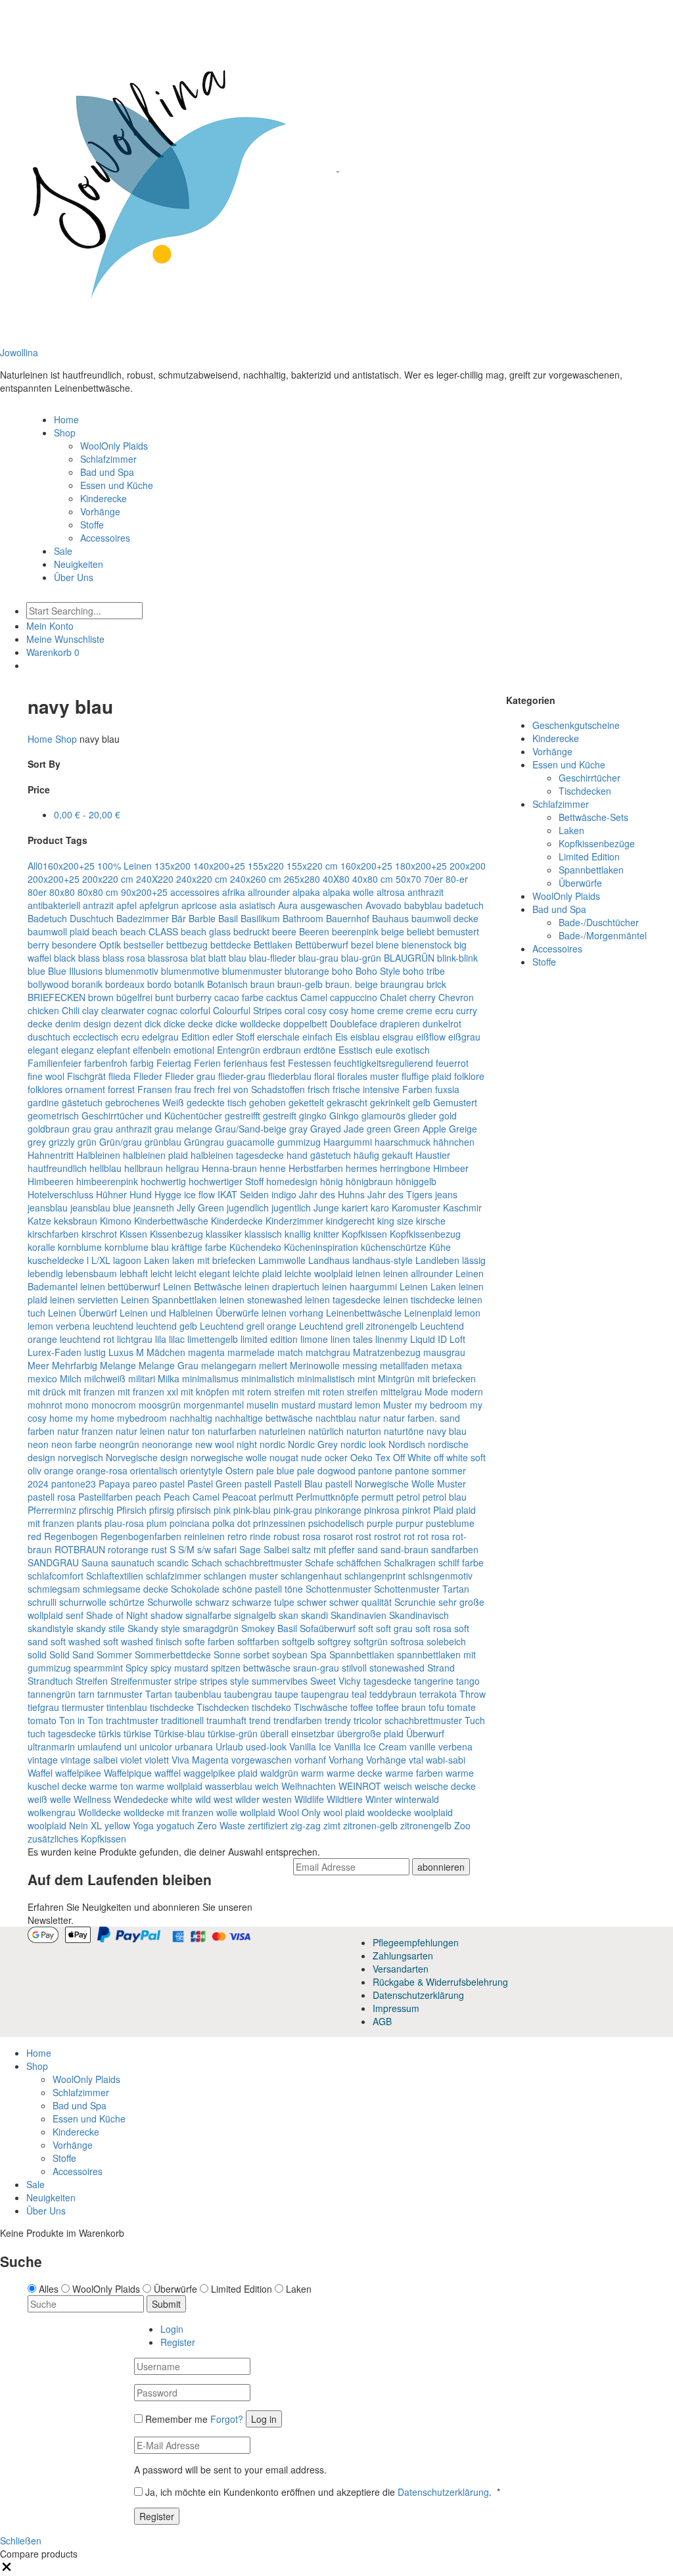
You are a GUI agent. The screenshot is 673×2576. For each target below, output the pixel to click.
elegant (43, 1050)
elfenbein (152, 1050)
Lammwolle (282, 1260)
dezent (128, 1023)
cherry (423, 997)
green (379, 1129)
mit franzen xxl (148, 1392)
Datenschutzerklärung (418, 1995)
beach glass (206, 931)
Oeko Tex (370, 1457)
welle (60, 1799)
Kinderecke (104, 498)
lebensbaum (91, 1273)
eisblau (365, 1037)
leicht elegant (202, 1273)
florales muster (368, 1076)
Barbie (202, 918)
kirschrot (99, 1234)
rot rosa (433, 1536)
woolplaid (433, 1812)
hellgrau (182, 1168)
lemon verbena (59, 1326)
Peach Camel (192, 1497)
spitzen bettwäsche (251, 1668)
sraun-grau (316, 1668)
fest (278, 1063)
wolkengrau (52, 1812)
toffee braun (401, 1707)
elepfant (113, 1050)
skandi (314, 1615)
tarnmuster (120, 1694)
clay (90, 1010)
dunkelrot (442, 1023)
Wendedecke (141, 1799)
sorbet (256, 1654)
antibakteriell (54, 905)
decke (40, 1023)
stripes (214, 1681)
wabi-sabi (446, 1760)
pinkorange (338, 1510)
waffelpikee (78, 1773)
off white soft (460, 1457)
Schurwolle (170, 1602)
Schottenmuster (338, 1589)
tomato (42, 1720)
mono (77, 1405)
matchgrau (328, 1352)
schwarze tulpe (263, 1602)
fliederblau (290, 1076)
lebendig (45, 1273)
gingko (313, 1115)
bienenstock (427, 945)
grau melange (183, 1129)
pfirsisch (194, 1510)
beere (284, 931)
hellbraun (144, 1168)
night (247, 1444)
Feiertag (174, 1063)
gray (298, 1129)
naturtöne (404, 1431)
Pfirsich (131, 1510)
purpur (409, 1523)
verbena (455, 1746)
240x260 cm (256, 879)
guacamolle (251, 1142)
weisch (398, 1786)
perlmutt (276, 1497)
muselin (263, 1405)
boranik (87, 984)
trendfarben (298, 1720)
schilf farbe (461, 1562)
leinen (368, 1273)
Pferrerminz (52, 1510)
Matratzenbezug (387, 1352)
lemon (468, 1313)
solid (37, 1654)
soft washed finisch (143, 1641)
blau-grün (361, 958)
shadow (167, 1615)
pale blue (275, 1470)
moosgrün (160, 1405)
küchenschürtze (394, 1247)
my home (95, 1418)
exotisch (413, 1050)
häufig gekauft (383, 1155)
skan (289, 1615)
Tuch (475, 1720)
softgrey (334, 1641)
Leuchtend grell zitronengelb (358, 1326)
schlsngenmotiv (440, 1576)
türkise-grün (233, 1733)
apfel (127, 905)
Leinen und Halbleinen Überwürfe (189, 1313)
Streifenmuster (141, 1681)
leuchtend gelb (167, 1326)
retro (237, 1536)
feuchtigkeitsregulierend (383, 1063)
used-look (266, 1746)
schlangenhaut (311, 1576)
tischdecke (172, 1707)
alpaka (306, 892)
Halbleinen (98, 1155)
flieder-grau (242, 1076)
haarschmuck (403, 1142)
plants (89, 1523)
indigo (284, 1194)
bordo (159, 984)
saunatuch (133, 1562)
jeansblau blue (101, 1207)
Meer (38, 1365)
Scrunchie (415, 1602)
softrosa (407, 1641)
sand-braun (405, 1549)
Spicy (137, 1668)
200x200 (468, 866)
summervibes (280, 1681)
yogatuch (175, 1825)
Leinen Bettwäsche (202, 1286)
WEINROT (360, 1786)
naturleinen (282, 1431)
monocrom (114, 1405)
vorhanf (310, 1760)
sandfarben (455, 1549)
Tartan (159, 1694)
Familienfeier (55, 1063)
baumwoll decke (445, 918)
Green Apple (420, 1129)
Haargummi (348, 1142)
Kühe (440, 1247)
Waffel (40, 1773)
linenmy (391, 1339)
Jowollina (19, 352)
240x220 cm (202, 879)
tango (468, 1681)
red (35, 1536)
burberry (194, 997)
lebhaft (134, 1273)
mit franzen (92, 1392)
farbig (142, 1063)
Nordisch (407, 1444)
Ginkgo (344, 1115)
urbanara (194, 1746)
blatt (217, 958)
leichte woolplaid (319, 1273)
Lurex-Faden (55, 1352)
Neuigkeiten (79, 564)
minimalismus (210, 1378)
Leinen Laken (428, 1286)
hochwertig (163, 1181)
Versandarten (401, 1969)
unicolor (156, 1746)
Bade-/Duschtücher (599, 922)
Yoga (143, 1825)
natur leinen (140, 1431)
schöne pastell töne (263, 1589)
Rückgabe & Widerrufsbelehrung (440, 1982)
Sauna (95, 1562)
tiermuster (83, 1707)
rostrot (387, 1536)
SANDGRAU (53, 1562)
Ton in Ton (81, 1720)
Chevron (456, 997)
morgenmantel (214, 1405)
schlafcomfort (56, 1576)
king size (395, 1221)
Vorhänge (100, 511)
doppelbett (305, 1023)
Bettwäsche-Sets (593, 817)
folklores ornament (66, 1089)
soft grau (394, 1628)
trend (260, 1720)
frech (204, 1089)
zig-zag (306, 1825)
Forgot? (227, 2419)
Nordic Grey (313, 1444)
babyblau (423, 905)
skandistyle (51, 1628)
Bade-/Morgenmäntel (603, 935)
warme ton (111, 1786)
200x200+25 (54, 879)
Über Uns (74, 577)
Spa (318, 1654)
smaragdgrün (211, 1628)
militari (142, 1378)
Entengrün (239, 1050)
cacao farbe (239, 997)
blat (198, 958)
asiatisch (257, 905)
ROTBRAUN (80, 1549)
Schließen (21, 2541)
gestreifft (243, 1115)
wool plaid (344, 1812)
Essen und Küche (117, 485)
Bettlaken (273, 945)
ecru (130, 1037)
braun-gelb (300, 984)
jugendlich (248, 1207)
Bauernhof (348, 918)
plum (157, 1523)
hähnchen (454, 1142)
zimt (332, 1825)
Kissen (133, 1234)
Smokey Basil (269, 1628)
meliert (273, 1365)
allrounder (269, 892)
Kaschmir (462, 1207)
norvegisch (81, 1457)
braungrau (402, 984)
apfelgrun (159, 905)
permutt (378, 1497)
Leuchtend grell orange (248, 1326)
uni (130, 1746)
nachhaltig (191, 1418)
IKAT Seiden (243, 1194)
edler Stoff (233, 1037)
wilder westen (264, 1799)
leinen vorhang (292, 1313)
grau (82, 1129)
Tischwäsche (321, 1707)
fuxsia (447, 1089)
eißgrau (464, 1037)
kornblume (80, 1247)
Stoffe (92, 525)
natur (370, 1418)
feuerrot (452, 1063)
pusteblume (450, 1523)
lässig (474, 1260)
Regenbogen (71, 1536)
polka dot (231, 1523)
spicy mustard (179, 1668)
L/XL (101, 1260)
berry (38, 945)
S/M (186, 1549)
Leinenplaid (428, 1313)
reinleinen (204, 1536)
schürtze (127, 1602)
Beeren (314, 931)
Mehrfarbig (75, 1365)
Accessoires (105, 538)
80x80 (62, 892)
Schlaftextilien (115, 1576)
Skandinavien (359, 1615)
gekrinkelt (390, 1102)
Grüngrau (204, 1142)
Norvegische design (147, 1457)
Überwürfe (580, 883)
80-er (457, 879)
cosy (317, 1010)
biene (387, 945)
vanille (423, 1746)
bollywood (48, 984)
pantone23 (74, 1484)
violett (157, 1760)
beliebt (421, 931)
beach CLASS (149, 931)
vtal (416, 1760)
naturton (364, 1431)
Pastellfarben (105, 1497)
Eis (341, 1037)
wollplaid (258, 1812)
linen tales (352, 1339)
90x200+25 (144, 892)
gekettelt (306, 1102)
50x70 (408, 879)
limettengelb (213, 1339)
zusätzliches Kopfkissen (77, 1838)
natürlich (326, 1431)
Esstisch (356, 1050)
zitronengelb (426, 1825)
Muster (398, 1405)
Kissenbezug (176, 1234)
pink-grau (293, 1510)
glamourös (383, 1115)
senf (75, 1615)
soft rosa (433, 1628)
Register (178, 2342)
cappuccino (354, 997)
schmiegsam (54, 1589)
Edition (196, 1037)
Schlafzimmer (108, 459)
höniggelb (416, 1181)
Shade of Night (117, 1615)
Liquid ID (429, 1339)
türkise (137, 1733)
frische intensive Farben (383, 1089)
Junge (326, 1207)
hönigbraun (369, 1181)
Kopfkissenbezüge (597, 843)
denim (68, 1023)
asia (228, 905)
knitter (326, 1234)
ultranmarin (51, 1746)
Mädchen (166, 1352)
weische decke (445, 1786)
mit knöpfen (205, 1392)
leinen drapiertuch (282, 1286)
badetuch (464, 905)
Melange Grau (169, 1365)
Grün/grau (121, 1142)
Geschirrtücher (590, 778)
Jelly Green (200, 1207)
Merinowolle (315, 1365)
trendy (338, 1720)
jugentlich (291, 1207)
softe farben (210, 1641)
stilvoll (354, 1668)
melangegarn (229, 1365)
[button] (7, 2569)
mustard (298, 1405)
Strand (441, 1668)
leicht (161, 1273)
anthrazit (426, 892)
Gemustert (455, 1102)
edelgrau (160, 1037)
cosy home (352, 1010)
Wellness (92, 1799)
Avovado (383, 905)
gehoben (267, 1102)
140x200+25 (219, 866)
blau (238, 958)
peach (148, 1497)
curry (467, 1010)
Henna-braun (229, 1168)
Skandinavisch (419, 1615)
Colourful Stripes (247, 1010)
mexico (42, 1378)
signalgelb (255, 1615)
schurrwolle (83, 1602)
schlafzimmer (174, 1576)
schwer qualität (360, 1602)
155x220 (266, 866)
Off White (412, 1457)
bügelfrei (134, 997)
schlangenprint (375, 1576)
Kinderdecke (237, 1221)
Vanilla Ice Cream (370, 1746)
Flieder (148, 1076)
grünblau (163, 1142)
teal (359, 1694)
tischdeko (271, 1707)
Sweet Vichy (336, 1681)
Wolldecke (100, 1812)
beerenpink (355, 931)
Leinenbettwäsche (364, 1313)
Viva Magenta (200, 1760)
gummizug (299, 1142)
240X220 (155, 879)
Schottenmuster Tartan (422, 1589)
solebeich (446, 1641)
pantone (375, 1470)
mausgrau (444, 1352)
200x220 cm (108, 879)
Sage (250, 1549)
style (240, 1681)
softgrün (371, 1641)
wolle (227, 1812)
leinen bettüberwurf (120, 1286)
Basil (228, 918)
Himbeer (451, 1168)
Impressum (396, 2008)
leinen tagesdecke (343, 1300)
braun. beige (352, 984)
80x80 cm (98, 892)
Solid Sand (72, 1654)
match (290, 1352)
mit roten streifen (343, 1392)
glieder (422, 1115)
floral (324, 1076)
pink (222, 1510)
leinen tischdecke (419, 1300)
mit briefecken (447, 1378)
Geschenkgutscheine (576, 725)
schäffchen (359, 1562)
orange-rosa (102, 1470)
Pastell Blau (298, 1484)
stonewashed (397, 1668)
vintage (43, 1760)
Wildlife (309, 1799)
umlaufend (100, 1746)
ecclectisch (96, 1037)
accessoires (195, 892)
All (33, 866)
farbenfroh (106, 1063)
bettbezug (187, 945)
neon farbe (74, 1444)
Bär (179, 918)
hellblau (105, 1168)
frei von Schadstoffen (261, 1089)
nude (312, 1457)
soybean (290, 1654)
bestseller (144, 945)
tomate (461, 1707)
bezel (362, 945)
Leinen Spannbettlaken (169, 1300)
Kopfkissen (364, 1234)
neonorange (167, 1444)
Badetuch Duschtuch (71, 918)
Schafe (319, 1562)
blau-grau (318, 958)
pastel (172, 1484)
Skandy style (154, 1628)
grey (37, 1142)
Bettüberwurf (322, 945)
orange (59, 1470)
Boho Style (378, 971)
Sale (63, 551)
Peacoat (239, 1497)
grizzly (62, 1142)
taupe (287, 1694)
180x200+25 (421, 866)
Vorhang (346, 1760)
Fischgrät (86, 1076)
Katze (39, 1221)
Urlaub (229, 1746)
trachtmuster (132, 1720)
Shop (65, 433)
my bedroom (441, 1405)
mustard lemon (349, 1405)
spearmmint (98, 1668)
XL (96, 1825)
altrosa (391, 892)
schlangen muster (241, 1576)
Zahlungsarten (403, 1955)
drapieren (400, 1023)
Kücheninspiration (321, 1247)
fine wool (46, 1076)
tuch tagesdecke (62, 1733)
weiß (37, 1799)
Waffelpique (128, 1773)
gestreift (280, 1115)
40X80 (336, 879)
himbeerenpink (107, 1181)
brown (101, 997)
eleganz (78, 1050)
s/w (204, 1549)
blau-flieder (272, 958)
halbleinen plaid (155, 1155)
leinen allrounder (418, 1273)
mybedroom (142, 1418)
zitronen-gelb (370, 1825)
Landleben (437, 1260)
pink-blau (252, 1510)
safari (225, 1549)
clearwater (123, 1010)
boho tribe (424, 971)
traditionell (182, 1720)
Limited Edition (589, 856)
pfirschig (96, 1510)
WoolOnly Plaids (114, 446)
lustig (95, 1352)
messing (360, 1365)
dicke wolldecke (248, 1023)
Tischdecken (223, 1707)
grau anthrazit (123, 1129)
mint (366, 1378)
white (182, 1799)
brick (436, 984)
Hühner (111, 1194)
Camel (314, 997)
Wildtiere (345, 1799)
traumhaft (226, 1720)
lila (161, 1339)
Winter (379, 1799)
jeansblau (48, 1207)
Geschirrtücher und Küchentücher (152, 1115)
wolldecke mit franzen (169, 1812)
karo (380, 1207)
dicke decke (188, 1023)
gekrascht (347, 1102)
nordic (272, 1444)
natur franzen (85, 1431)
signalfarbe (208, 1615)
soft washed (76, 1641)
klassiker (224, 1234)
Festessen (310, 1063)
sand (368, 1549)
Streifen (92, 1681)
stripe (186, 1681)
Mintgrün (396, 1378)
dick (153, 1023)
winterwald (417, 1799)
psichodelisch (336, 1523)
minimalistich (268, 1378)
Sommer (114, 1654)
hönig (332, 1181)
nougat (284, 1457)
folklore (469, 1076)
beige (393, 931)
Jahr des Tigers (400, 1194)
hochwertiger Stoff (226, 1181)
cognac (162, 1010)
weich (267, 1786)
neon (38, 1444)
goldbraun (49, 1129)
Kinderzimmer (294, 1221)
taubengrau (248, 1694)
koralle (41, 1247)
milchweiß (105, 1378)
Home (66, 419)
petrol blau (445, 1497)
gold (448, 1115)
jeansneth (154, 1207)
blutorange (307, 971)
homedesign (292, 1181)
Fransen (155, 1089)
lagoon (127, 1260)
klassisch (263, 1234)
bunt (164, 997)
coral (295, 1010)
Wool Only (299, 1812)
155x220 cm (312, 866)
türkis (110, 1733)
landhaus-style (383, 1260)
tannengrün (52, 1694)
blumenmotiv (132, 971)
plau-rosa (124, 1523)
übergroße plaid (370, 1733)
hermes (361, 1168)
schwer (312, 1602)
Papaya (114, 1484)
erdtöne (320, 1050)
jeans (446, 1194)
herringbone (405, 1168)
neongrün (119, 1444)
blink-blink (457, 958)
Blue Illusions (75, 971)
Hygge (168, 1194)
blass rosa (124, 958)
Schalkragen (410, 1562)
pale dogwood (326, 1470)
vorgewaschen (262, 1760)
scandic (173, 1562)
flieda (120, 1076)
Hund (141, 1194)
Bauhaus (390, 918)
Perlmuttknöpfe (327, 1497)
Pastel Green (215, 1484)
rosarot (338, 1536)
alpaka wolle (348, 892)
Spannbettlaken (362, 1654)
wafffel (168, 1773)
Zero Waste (221, 1825)
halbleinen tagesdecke (237, 1155)
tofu (436, 1707)
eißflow (431, 1037)
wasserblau (229, 1786)
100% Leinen (125, 866)
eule (384, 1050)
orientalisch (154, 1470)
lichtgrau (135, 1339)
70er (433, 879)
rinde (260, 1536)
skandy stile (101, 1628)
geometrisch (53, 1115)
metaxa (447, 1365)
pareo (145, 1484)
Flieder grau (190, 1076)
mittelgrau (401, 1392)
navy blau (447, 1431)
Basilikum (260, 918)
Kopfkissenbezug (425, 1234)
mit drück (47, 1392)
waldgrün (279, 1773)
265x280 (302, 879)
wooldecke (389, 1812)
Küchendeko (255, 1247)
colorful (195, 1010)
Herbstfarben (316, 1168)
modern (467, 1392)
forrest (121, 1089)
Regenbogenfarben (141, 1536)
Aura (288, 905)
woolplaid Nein (58, 1825)
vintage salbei (89, 1760)
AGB (382, 2021)
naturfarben (232, 1431)
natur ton (186, 1431)
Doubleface (354, 1023)
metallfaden (404, 1365)
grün (87, 1142)
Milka (169, 1378)
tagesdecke (387, 1681)
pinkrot (416, 1510)
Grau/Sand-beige (251, 1129)
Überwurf (425, 1733)
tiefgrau (43, 1707)
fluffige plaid (427, 1076)
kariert (355, 1207)
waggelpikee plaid (220, 1773)
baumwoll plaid (58, 931)
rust (159, 1549)
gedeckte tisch (217, 1102)
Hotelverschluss (60, 1194)
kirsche (431, 1221)
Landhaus (329, 1260)
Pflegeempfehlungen (416, 1942)
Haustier (433, 1155)
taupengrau (325, 1694)
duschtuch (49, 1037)
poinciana (190, 1523)
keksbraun (76, 1221)
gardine (43, 1102)
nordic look (363, 1444)
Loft (457, 1339)
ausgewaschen (332, 905)
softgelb (298, 1641)
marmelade (251, 1352)
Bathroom (303, 918)
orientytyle (201, 1470)
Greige (463, 1129)
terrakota (438, 1694)
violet (131, 1760)
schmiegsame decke (126, 1589)
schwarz (212, 1602)
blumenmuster (252, 971)
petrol (408, 1497)
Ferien (207, 1063)
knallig (298, 1234)
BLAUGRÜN (409, 958)
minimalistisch (326, 1378)
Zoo (462, 1825)
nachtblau (336, 1418)
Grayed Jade (337, 1129)
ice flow (199, 1194)
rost (363, 1536)
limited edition (269, 1339)
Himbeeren (51, 1181)
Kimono (116, 1221)
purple (380, 1523)
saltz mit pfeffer (323, 1549)
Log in (264, 2419)
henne (273, 1168)
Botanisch (227, 984)
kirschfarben (53, 1234)
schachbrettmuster (264, 1562)
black (65, 958)
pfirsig (162, 1510)
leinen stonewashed (261, 1300)
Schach (207, 1562)
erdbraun (282, 1050)
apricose (199, 905)
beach (105, 931)
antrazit (98, 905)
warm (313, 1773)
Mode (436, 1392)
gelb (422, 1102)
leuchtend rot (87, 1339)
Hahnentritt (51, 1155)
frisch (319, 1089)
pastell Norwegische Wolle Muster (396, 1484)
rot (409, 1536)
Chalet (393, 997)
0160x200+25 (66, 866)
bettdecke (231, 945)
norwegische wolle (229, 1457)
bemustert (458, 931)
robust (287, 1536)
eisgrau (398, 1037)
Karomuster (416, 1207)
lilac (177, 1339)
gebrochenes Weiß (145, 1102)
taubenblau (198, 1694)
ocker (336, 1457)
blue (36, 971)
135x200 (173, 866)
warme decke (355, 1773)
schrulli (42, 1602)
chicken (43, 1010)
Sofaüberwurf (328, 1628)
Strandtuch (50, 1681)
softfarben (258, 1641)
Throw (473, 1694)
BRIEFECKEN (57, 997)
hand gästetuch (319, 1155)
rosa (312, 1536)
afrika (234, 892)
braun (263, 984)
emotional (194, 1050)
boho (342, 971)
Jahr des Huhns (332, 1194)
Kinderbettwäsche (171, 1221)
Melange (118, 1365)
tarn (86, 1694)
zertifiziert (268, 1825)
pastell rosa (52, 1497)
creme (390, 1010)
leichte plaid (257, 1273)
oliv (35, 1470)
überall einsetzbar (297, 1733)
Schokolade (195, 1589)
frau (183, 1089)
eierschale (278, 1037)
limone (314, 1339)
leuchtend (113, 1326)
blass (89, 958)
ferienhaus (245, 1063)
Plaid (443, 1510)
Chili (71, 1010)
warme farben (414, 1773)
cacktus (282, 997)
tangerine (434, 1681)
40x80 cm (373, 879)
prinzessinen (279, 1523)
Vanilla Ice (310, 1746)
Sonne (227, 1654)
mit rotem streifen (268, 1392)
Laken (157, 1260)
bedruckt (251, 931)
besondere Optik (86, 945)
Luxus (121, 1352)
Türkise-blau (179, 1733)
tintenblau (127, 1707)
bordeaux (125, 984)
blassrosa (168, 958)
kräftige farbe (199, 1247)
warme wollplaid (169, 1786)
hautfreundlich (57, 1168)
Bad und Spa (107, 472)
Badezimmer (143, 918)
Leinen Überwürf (82, 1313)
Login (172, 2329)
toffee (362, 1707)
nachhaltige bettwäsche (264, 1418)
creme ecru (430, 1010)
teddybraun (393, 1694)
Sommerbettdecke (173, 1654)
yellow (117, 1825)
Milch (71, 1378)
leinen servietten (84, 1300)
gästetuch (82, 1102)
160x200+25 (366, 866)
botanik (189, 984)
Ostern (240, 1470)
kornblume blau (137, 1247)
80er (37, 892)
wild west (214, 1799)
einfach (317, 1037)
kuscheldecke (56, 1260)
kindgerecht (350, 1221)
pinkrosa (382, 1510)
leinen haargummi (360, 1286)
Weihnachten (309, 1786)
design (97, 1023)
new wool (215, 1444)
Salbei (276, 1549)
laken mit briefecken (214, 1260)
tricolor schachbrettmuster (408, 1720)
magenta (206, 1352)
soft (366, 1628)
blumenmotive (190, 971)
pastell (258, 1484)
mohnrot (45, 1405)
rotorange (128, 1549)
